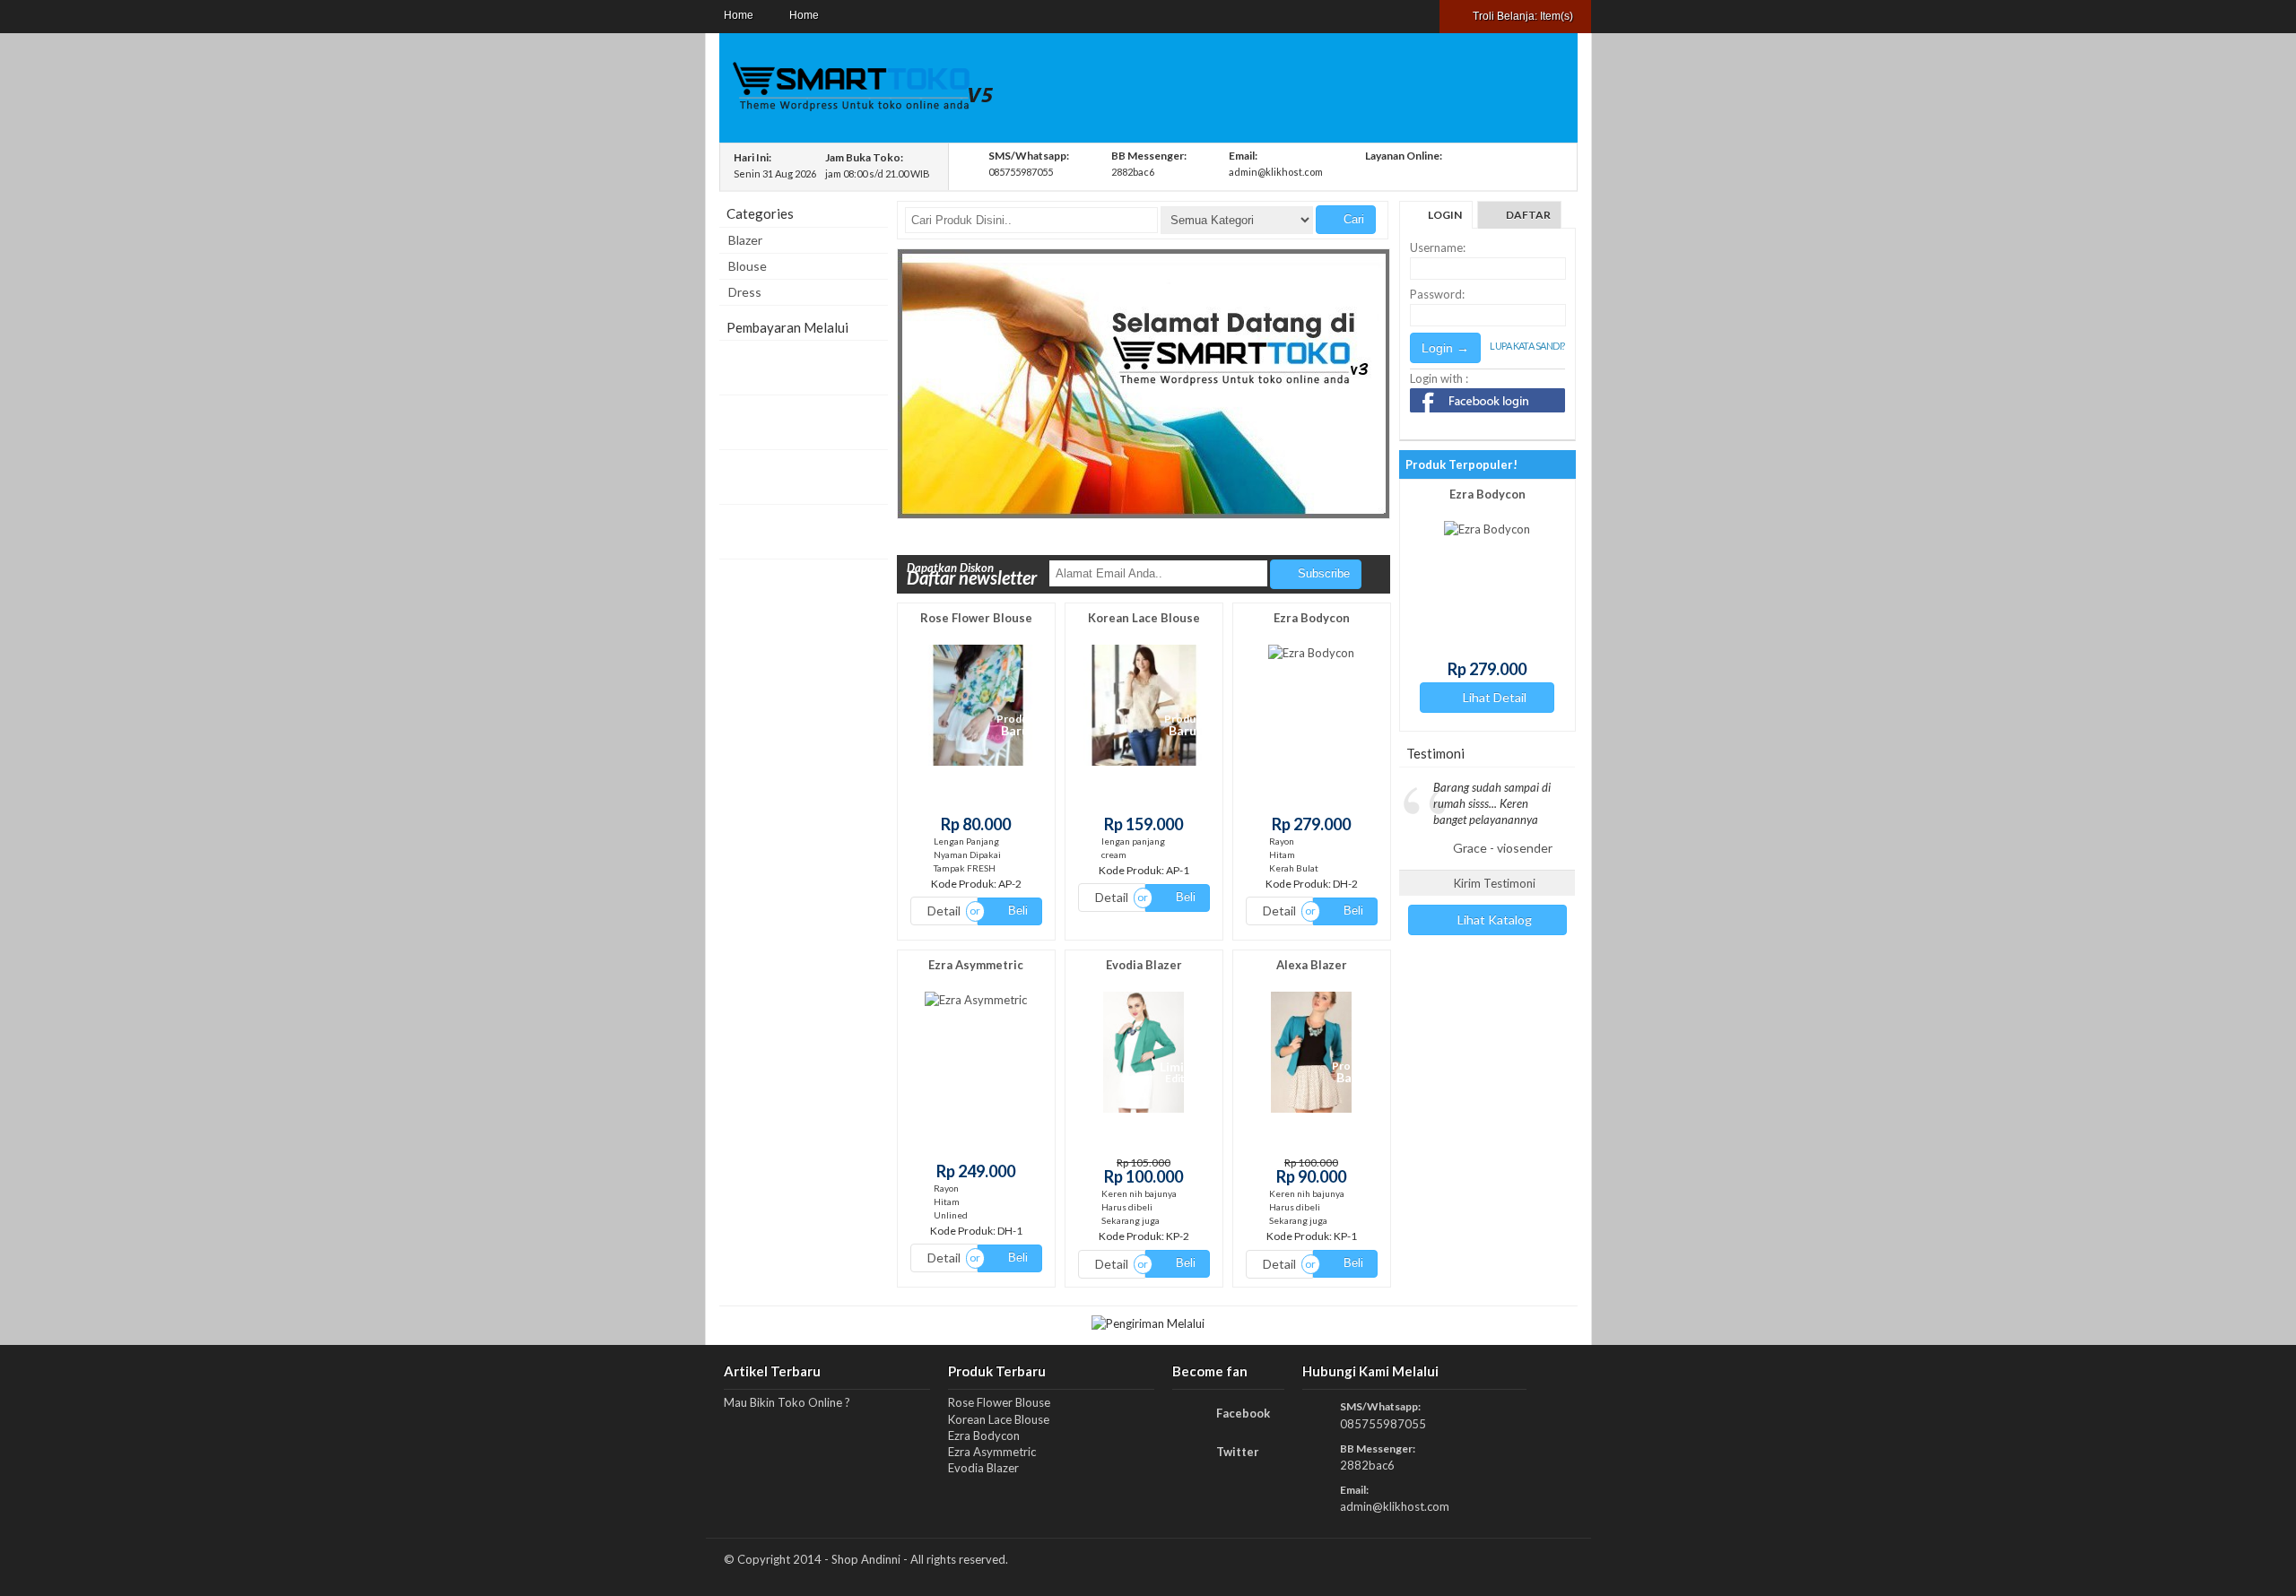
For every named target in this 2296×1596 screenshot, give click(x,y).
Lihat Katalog (1493, 919)
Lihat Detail (1459, 697)
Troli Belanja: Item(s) (1522, 16)
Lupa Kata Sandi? (1527, 346)
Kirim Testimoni (1493, 883)
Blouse (748, 266)
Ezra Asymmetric (976, 965)
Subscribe (1322, 573)
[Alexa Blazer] (1311, 1113)
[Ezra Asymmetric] (976, 1000)
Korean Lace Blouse (1144, 618)
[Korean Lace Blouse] (1144, 766)
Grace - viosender (1503, 848)
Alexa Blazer (1312, 965)
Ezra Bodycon (1312, 618)
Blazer (745, 240)
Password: (1437, 294)
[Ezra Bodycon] (1311, 653)
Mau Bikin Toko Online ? (787, 1402)
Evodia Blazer (1144, 965)
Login (1445, 215)
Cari (1352, 219)
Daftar (1528, 215)
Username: (1438, 247)
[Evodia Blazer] (1144, 1113)
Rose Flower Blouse (976, 618)
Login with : (1439, 378)
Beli (1016, 911)
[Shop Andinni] (862, 111)
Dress (745, 292)
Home (739, 15)
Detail (944, 911)
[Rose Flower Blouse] (976, 766)
